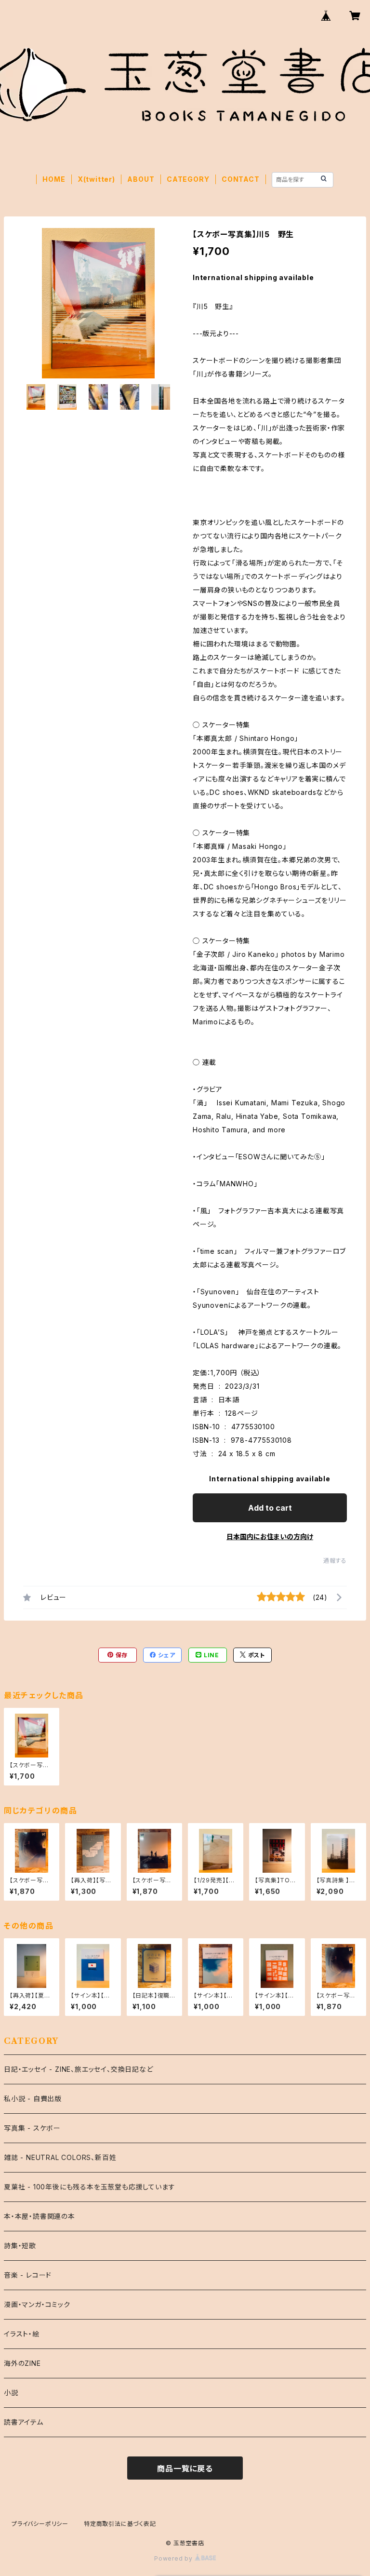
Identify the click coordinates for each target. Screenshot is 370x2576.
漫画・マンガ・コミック (37, 2304)
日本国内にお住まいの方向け (270, 1536)
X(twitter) (96, 179)
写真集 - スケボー (32, 2128)
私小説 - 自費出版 (33, 2099)
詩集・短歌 (20, 2246)
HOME (54, 179)
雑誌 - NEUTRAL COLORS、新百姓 (60, 2157)
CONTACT (241, 179)
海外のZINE (22, 2363)
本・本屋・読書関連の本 (40, 2216)
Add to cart (270, 1508)
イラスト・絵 (22, 2334)
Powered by (174, 2558)
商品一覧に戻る (185, 2469)
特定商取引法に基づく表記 (120, 2524)
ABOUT (141, 179)
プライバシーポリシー (40, 2524)
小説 (11, 2393)
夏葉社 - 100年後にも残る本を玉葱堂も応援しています (89, 2187)
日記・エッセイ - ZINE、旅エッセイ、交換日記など (79, 2069)
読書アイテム (24, 2422)
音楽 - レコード (28, 2275)
